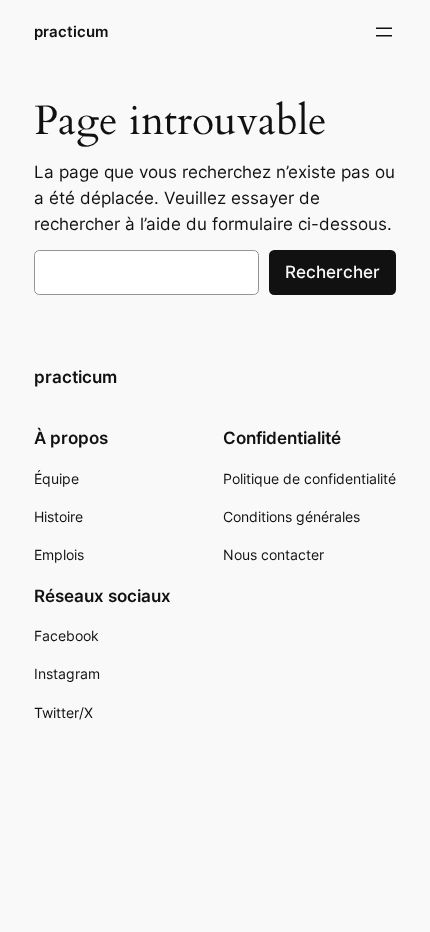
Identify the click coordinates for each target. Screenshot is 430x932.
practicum (71, 32)
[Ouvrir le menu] (384, 32)
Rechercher (332, 272)
